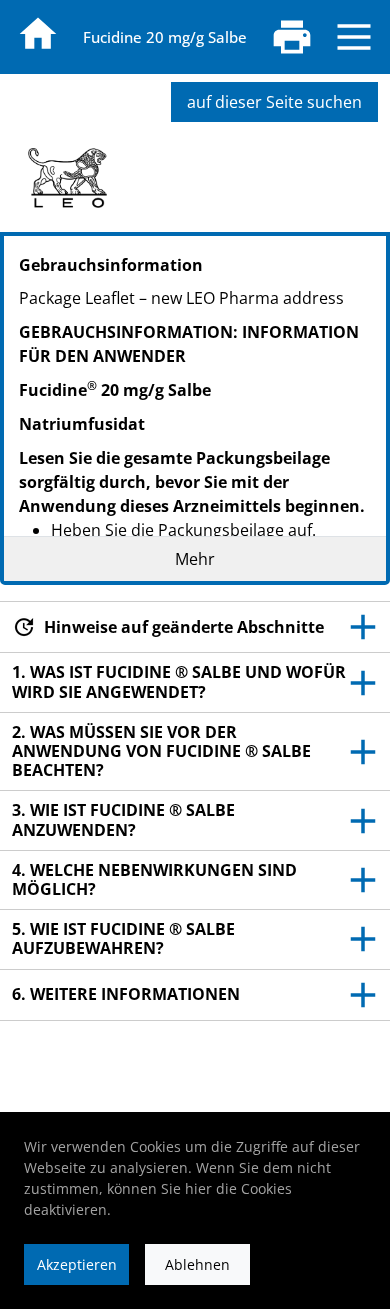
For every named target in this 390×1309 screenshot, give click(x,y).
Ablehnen (197, 1264)
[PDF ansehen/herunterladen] (292, 37)
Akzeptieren (77, 1264)
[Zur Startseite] (38, 34)
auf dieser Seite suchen (274, 102)
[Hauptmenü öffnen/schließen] (354, 37)
